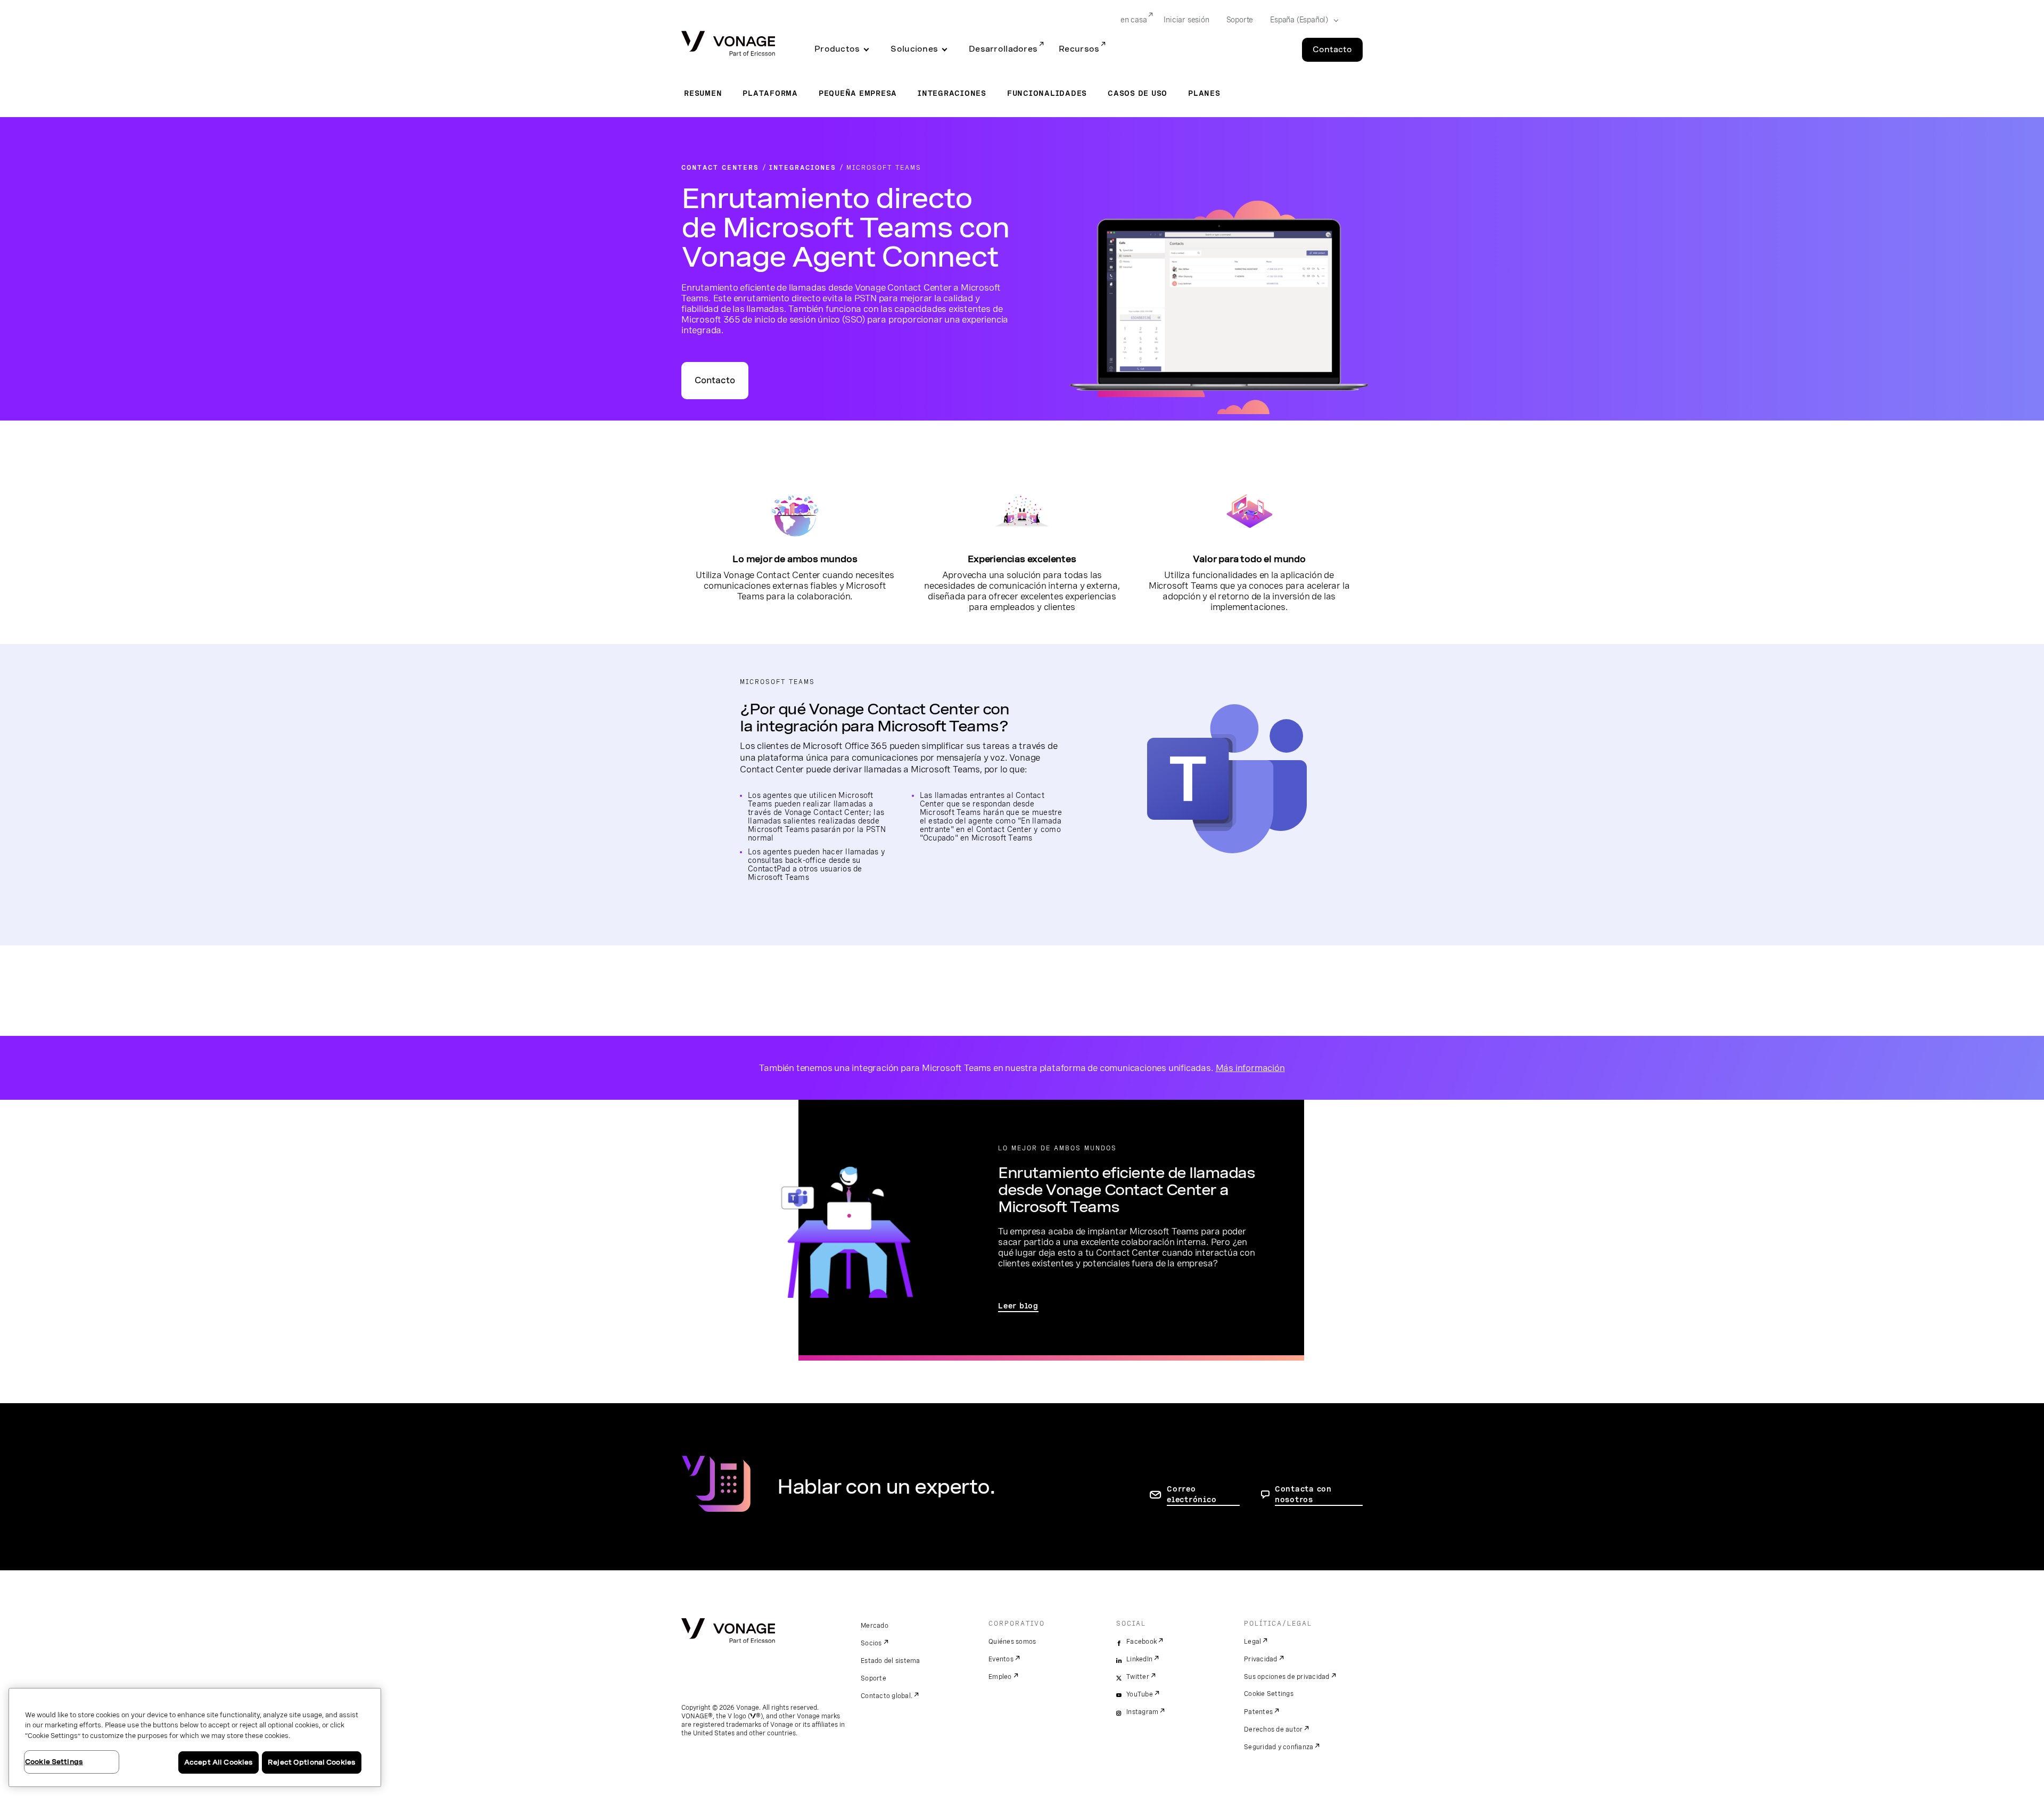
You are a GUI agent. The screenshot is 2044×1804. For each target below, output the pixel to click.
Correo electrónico (1192, 1494)
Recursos (1079, 49)
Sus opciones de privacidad (1287, 1677)
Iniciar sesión (1186, 20)
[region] (195, 1737)
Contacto (1332, 50)
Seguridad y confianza (1279, 1747)
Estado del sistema (891, 1661)
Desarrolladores (1003, 49)
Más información (1250, 1068)
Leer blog (1018, 1306)
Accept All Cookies (219, 1762)
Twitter (1138, 1677)
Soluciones (914, 49)
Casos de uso (1138, 93)
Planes (1204, 93)
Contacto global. (887, 1696)
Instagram (1142, 1712)
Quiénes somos (1012, 1642)
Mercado (875, 1626)
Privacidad (1261, 1659)
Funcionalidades (1047, 93)
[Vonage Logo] (728, 44)
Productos (837, 49)
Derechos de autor (1273, 1729)
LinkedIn (1139, 1659)
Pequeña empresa (858, 93)
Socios (871, 1643)
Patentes (1258, 1712)
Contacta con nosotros (1303, 1494)
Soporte (1240, 20)
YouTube (1140, 1694)
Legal (1252, 1642)
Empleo (1000, 1677)
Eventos (1001, 1659)
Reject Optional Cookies (312, 1762)
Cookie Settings (1269, 1694)
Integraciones (952, 93)
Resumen (703, 93)
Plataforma (770, 93)
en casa (1134, 20)
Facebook (1141, 1642)
